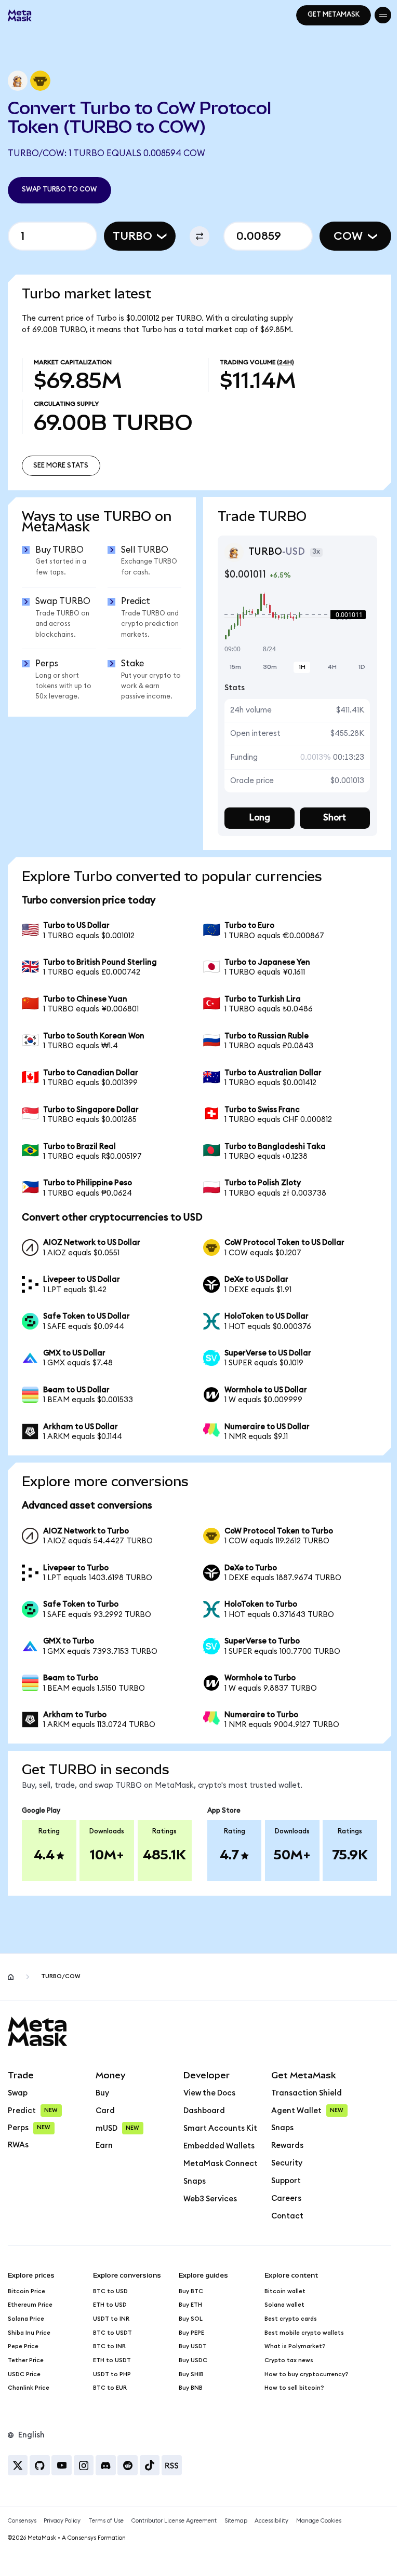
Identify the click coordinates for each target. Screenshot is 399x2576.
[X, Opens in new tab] (18, 2475)
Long (255, 828)
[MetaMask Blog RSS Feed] (172, 2475)
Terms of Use (106, 2531)
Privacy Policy (62, 2531)
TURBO (129, 236)
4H (325, 677)
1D (354, 677)
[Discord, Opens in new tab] (106, 2475)
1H (296, 677)
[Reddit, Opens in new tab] (128, 2475)
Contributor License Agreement (174, 2531)
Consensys (22, 2531)
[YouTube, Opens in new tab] (62, 2475)
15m (231, 677)
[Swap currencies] (196, 236)
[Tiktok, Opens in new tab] (150, 2475)
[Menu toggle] (375, 15)
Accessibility (271, 2531)
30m (265, 677)
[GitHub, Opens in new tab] (40, 2475)
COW (340, 236)
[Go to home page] (11, 1987)
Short (328, 828)
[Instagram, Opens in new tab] (84, 2475)
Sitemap (236, 2531)
